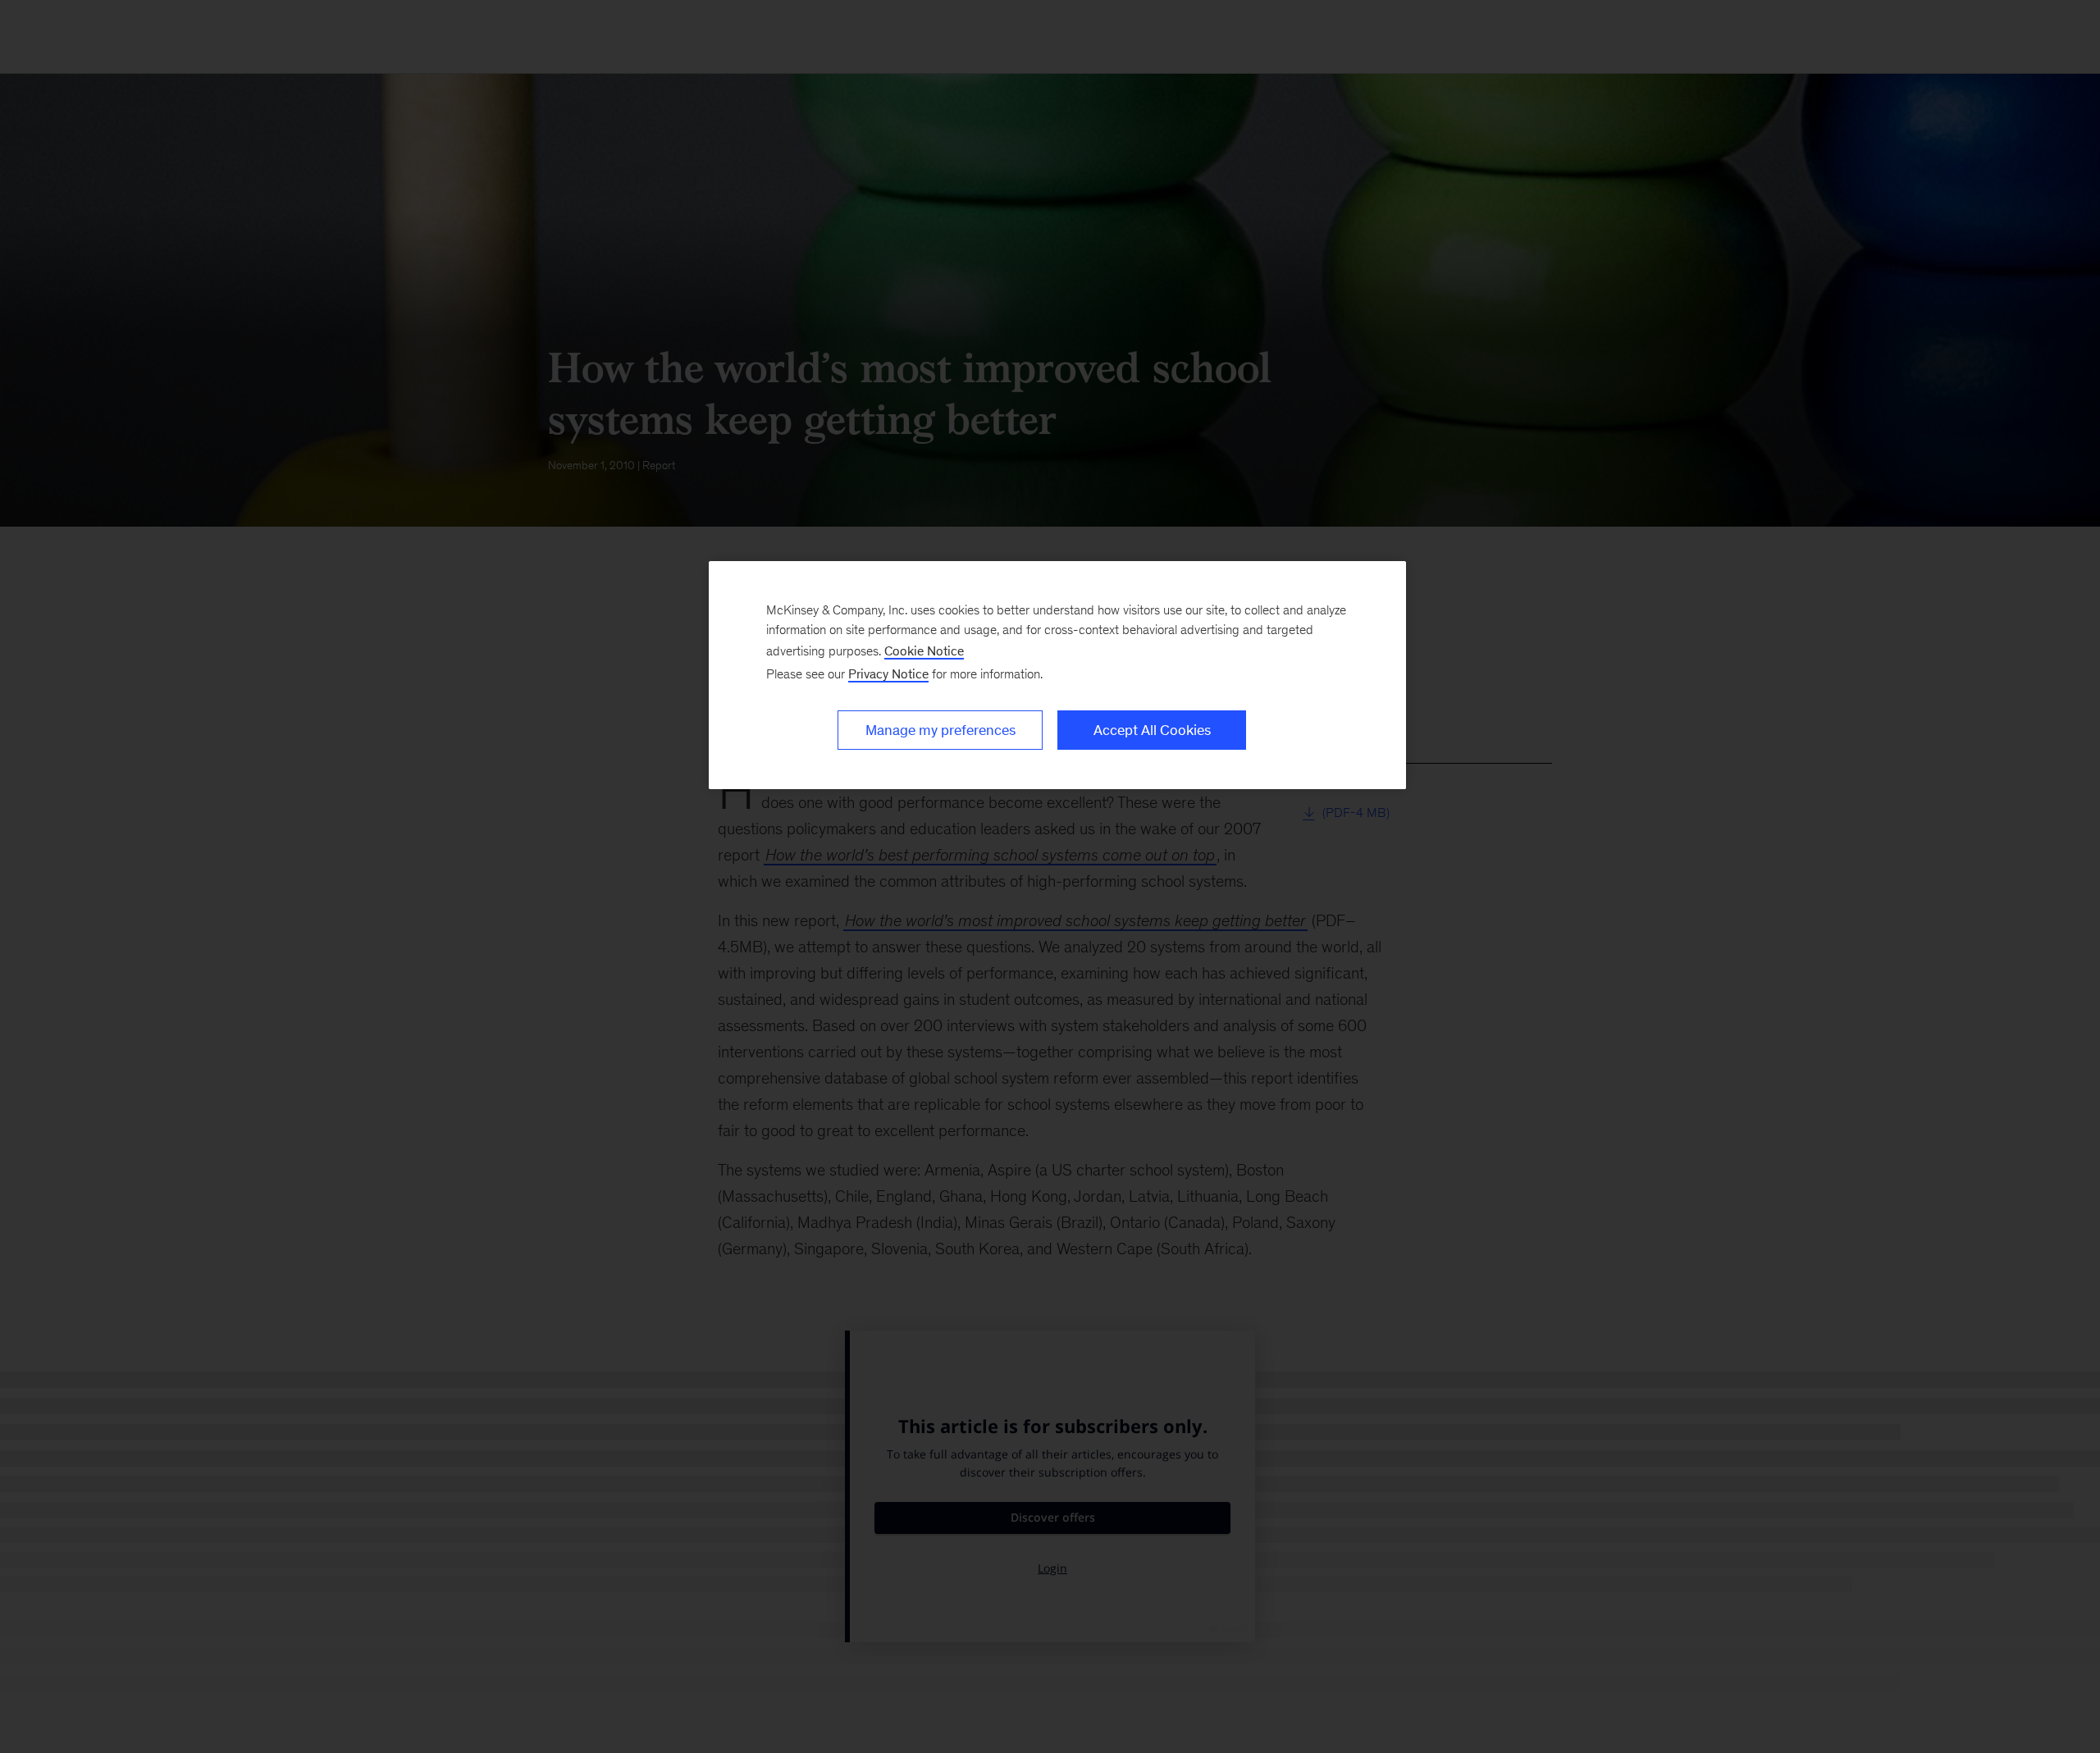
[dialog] (1057, 675)
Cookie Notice (924, 651)
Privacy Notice (888, 674)
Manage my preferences (940, 730)
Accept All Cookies (1152, 730)
